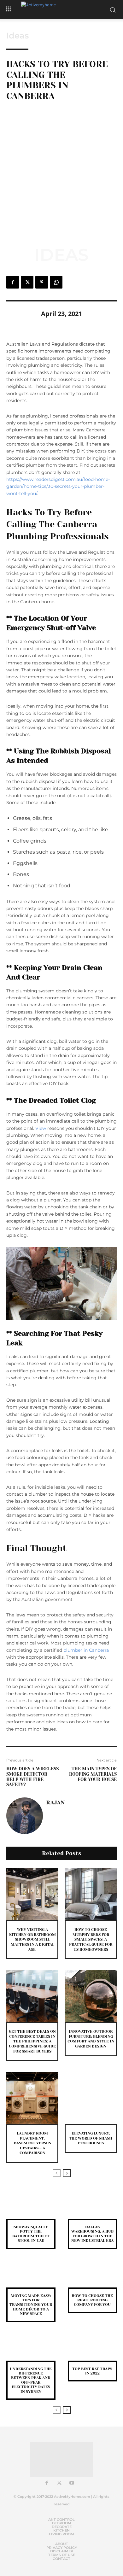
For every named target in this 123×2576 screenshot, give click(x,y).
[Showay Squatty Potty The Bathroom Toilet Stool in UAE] (31, 2208)
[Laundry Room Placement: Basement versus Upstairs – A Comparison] (32, 2098)
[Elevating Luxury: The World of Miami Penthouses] (91, 2098)
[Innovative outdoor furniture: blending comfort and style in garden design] (91, 1996)
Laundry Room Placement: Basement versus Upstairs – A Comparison (32, 2143)
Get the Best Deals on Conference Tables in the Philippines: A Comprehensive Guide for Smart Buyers (32, 2041)
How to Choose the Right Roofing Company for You (92, 2300)
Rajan (55, 1802)
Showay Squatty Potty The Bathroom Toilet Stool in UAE (31, 2234)
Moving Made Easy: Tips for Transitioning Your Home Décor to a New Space (31, 2305)
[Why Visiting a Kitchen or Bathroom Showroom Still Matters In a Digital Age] (32, 1894)
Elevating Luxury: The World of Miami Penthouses (91, 2138)
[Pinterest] (42, 282)
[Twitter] (27, 282)
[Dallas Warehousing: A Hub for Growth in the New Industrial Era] (92, 2208)
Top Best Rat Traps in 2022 (92, 2371)
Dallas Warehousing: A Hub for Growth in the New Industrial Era (92, 2234)
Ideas (18, 36)
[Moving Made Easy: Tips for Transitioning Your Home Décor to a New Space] (31, 2277)
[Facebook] (13, 282)
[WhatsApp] (56, 282)
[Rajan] (25, 1816)
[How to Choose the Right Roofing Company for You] (92, 2277)
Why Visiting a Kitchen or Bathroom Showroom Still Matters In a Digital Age (32, 1939)
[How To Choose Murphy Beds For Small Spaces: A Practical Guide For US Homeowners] (91, 1894)
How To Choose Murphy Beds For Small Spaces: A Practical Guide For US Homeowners (91, 1939)
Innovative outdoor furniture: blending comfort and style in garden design (91, 2039)
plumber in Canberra (86, 1650)
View (41, 1128)
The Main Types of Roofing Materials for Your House (93, 1774)
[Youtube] (72, 2483)
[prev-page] (57, 2173)
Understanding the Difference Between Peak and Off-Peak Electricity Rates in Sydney (31, 2380)
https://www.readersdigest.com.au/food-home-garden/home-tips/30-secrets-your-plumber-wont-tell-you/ (58, 486)
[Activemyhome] (61, 9)
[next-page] (67, 2173)
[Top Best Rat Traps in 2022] (92, 2350)
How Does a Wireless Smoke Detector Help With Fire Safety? (32, 1777)
